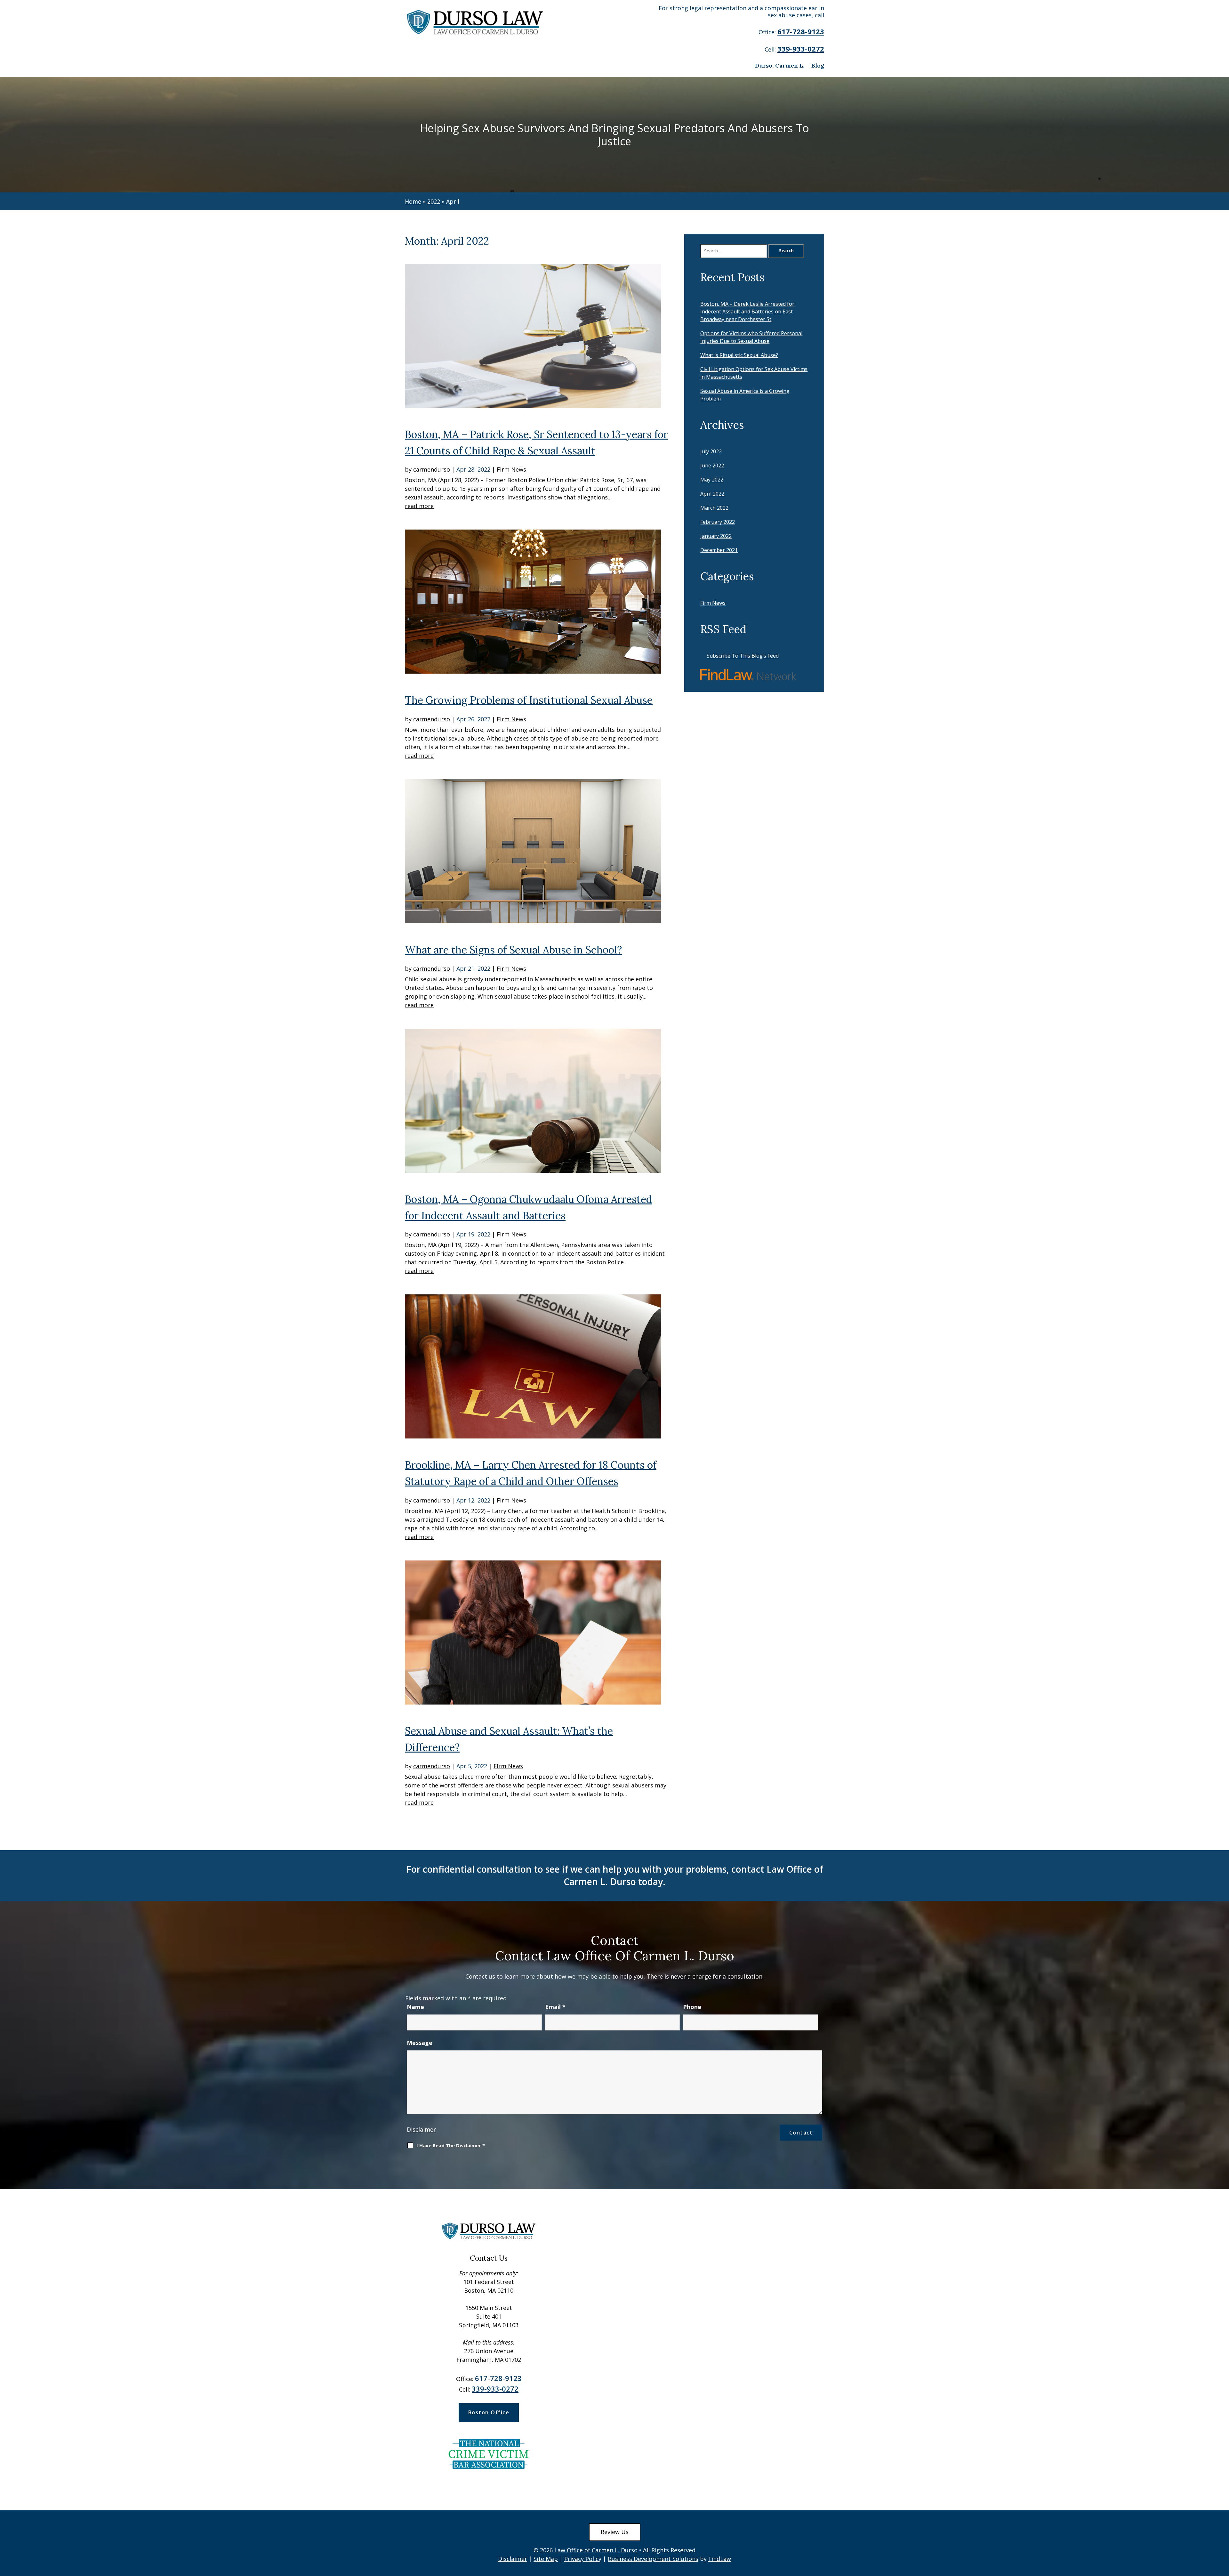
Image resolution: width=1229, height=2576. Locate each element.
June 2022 (712, 466)
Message (420, 2043)
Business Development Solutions (653, 2559)
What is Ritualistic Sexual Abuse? (739, 355)
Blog (818, 65)
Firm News (511, 469)
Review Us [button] (615, 2532)
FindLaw (720, 2559)
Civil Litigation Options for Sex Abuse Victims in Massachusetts (754, 373)
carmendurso (432, 469)
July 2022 (711, 451)
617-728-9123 (801, 31)
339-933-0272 (801, 49)
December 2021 (719, 550)
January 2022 (716, 536)
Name (415, 2007)
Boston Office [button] (489, 2412)
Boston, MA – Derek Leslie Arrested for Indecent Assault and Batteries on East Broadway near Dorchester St (747, 312)
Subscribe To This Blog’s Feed (743, 656)
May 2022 (712, 480)
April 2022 (712, 494)
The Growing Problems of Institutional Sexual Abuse (529, 700)
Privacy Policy (583, 2559)
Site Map (546, 2559)
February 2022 (718, 522)
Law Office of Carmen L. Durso (596, 2550)
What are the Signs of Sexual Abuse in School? (513, 950)
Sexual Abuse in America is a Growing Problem (745, 395)
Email (555, 2007)
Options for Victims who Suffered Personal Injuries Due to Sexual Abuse (751, 337)
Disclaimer (421, 2129)
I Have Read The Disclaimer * (451, 2146)
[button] (1223, 2530)
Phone (692, 2007)
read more (419, 506)
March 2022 (714, 508)
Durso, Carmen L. (780, 65)
